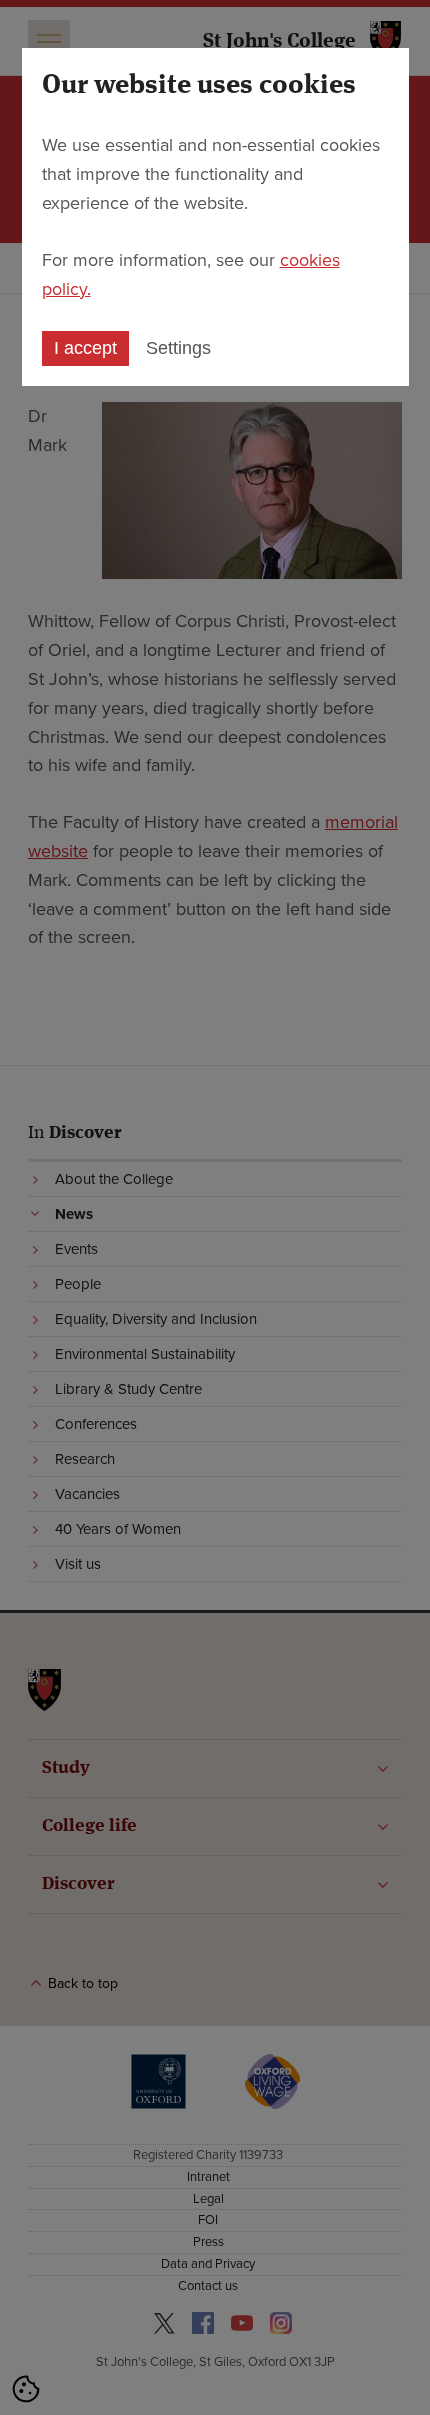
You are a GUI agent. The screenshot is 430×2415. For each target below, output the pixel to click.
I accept (85, 348)
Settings (178, 348)
